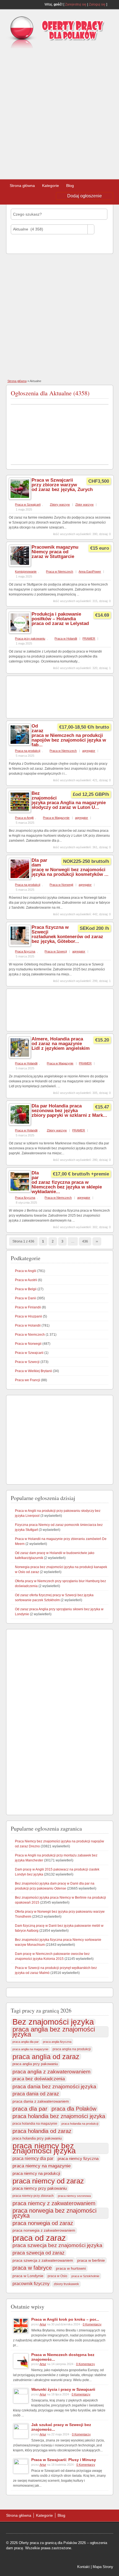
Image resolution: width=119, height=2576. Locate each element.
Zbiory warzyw (60, 505)
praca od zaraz (39, 2238)
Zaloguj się (97, 4)
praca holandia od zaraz (42, 2131)
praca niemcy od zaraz (48, 2181)
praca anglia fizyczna (57, 2042)
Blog (70, 186)
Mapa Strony (103, 2567)
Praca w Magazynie (56, 818)
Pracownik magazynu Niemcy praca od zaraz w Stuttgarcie (55, 552)
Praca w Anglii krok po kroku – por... (65, 2319)
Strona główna (22, 186)
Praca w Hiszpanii (29, 1316)
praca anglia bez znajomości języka (54, 2032)
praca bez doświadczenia (39, 2079)
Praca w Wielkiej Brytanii (33, 1371)
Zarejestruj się (76, 4)
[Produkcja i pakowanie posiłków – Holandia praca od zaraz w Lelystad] (20, 632)
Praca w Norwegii (61, 885)
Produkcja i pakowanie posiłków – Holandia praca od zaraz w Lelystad (60, 619)
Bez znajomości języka (53, 2022)
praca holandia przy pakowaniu (37, 2138)
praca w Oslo (57, 2276)
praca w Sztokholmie (85, 2276)
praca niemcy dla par (33, 2158)
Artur (43, 2324)
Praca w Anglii (24, 818)
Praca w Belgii (26, 1289)
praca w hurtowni (71, 2268)
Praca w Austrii (26, 1280)
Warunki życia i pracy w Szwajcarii (63, 2389)
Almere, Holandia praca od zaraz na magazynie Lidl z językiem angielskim (61, 1044)
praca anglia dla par (26, 2042)
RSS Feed (111, 4)
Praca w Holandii (66, 638)
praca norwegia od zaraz (43, 2223)
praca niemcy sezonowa (74, 2196)
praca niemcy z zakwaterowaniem (54, 2203)
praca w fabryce (32, 2268)
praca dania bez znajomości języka (54, 2086)
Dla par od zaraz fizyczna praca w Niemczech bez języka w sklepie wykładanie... (67, 1182)
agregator (89, 751)
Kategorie (51, 186)
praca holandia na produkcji (80, 2124)
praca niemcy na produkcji (36, 2173)
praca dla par (30, 2109)
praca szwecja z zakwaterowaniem (43, 2260)
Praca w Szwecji (56, 951)
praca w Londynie (28, 2276)
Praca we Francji (28, 1380)
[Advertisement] (59, 112)
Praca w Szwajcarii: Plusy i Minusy (64, 2460)
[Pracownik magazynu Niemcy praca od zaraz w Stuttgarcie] (20, 565)
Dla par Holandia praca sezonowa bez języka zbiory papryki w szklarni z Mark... (69, 1111)
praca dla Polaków (74, 2109)
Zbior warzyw (84, 505)
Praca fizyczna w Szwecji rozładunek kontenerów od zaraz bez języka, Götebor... (67, 934)
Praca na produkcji (28, 751)
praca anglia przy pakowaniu (35, 2064)
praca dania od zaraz (36, 2094)
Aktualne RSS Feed (106, 392)
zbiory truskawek (66, 2284)
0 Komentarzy (92, 2324)
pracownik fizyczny (31, 2283)
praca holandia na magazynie (35, 2123)
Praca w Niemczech (59, 571)
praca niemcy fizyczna (78, 2158)
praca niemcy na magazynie (42, 2166)
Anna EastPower (90, 571)
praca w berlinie (91, 2260)
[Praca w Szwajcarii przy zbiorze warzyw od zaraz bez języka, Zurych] (20, 498)
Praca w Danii (25, 1298)
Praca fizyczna (25, 951)
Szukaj (21, 244)
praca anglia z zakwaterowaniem (51, 2071)
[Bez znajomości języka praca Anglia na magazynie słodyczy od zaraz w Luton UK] (20, 812)
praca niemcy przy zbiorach (33, 2196)
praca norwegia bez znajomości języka (55, 2213)
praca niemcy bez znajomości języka (44, 2148)
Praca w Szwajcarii (28, 505)
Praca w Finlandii (28, 1307)
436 (85, 1241)
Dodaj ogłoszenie (85, 196)
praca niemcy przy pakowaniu (40, 2188)
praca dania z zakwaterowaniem (41, 2101)
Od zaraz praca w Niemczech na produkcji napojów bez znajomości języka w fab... (69, 735)
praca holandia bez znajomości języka (59, 2116)
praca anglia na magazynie (30, 2049)
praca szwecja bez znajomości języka (57, 2245)
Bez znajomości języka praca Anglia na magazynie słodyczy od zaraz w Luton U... (69, 800)
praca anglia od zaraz (46, 2057)
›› (97, 1241)
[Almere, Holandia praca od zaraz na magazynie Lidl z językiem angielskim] (20, 1057)
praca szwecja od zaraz (38, 2253)
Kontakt (83, 2567)
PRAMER (89, 638)
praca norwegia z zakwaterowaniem (44, 2230)
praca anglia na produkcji (72, 2049)
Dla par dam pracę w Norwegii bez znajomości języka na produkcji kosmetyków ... (70, 867)
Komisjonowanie (26, 571)
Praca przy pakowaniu (30, 638)
